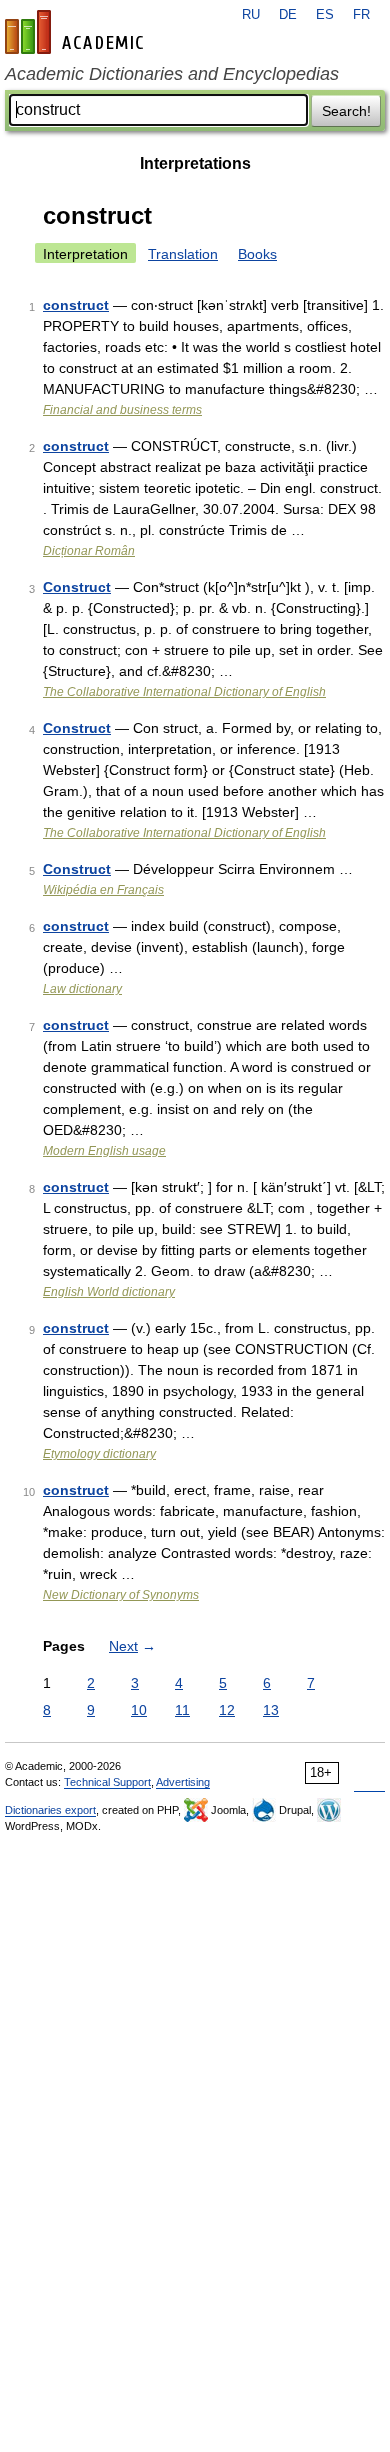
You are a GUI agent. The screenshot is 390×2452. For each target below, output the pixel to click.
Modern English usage (104, 1151)
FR (361, 15)
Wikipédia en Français (103, 890)
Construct (77, 587)
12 (227, 1710)
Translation (183, 254)
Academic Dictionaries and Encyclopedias (172, 74)
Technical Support (107, 1782)
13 (271, 1710)
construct (76, 305)
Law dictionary (82, 989)
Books (257, 254)
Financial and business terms (122, 410)
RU (251, 15)
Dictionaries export (50, 1810)
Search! (346, 111)
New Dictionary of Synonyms (121, 1595)
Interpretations (195, 163)
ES (325, 15)
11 (182, 1710)
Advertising (183, 1782)
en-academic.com (77, 32)
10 (139, 1710)
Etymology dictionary (99, 1454)
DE (288, 15)
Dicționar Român (89, 551)
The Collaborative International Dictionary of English (184, 692)
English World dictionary (109, 1292)
